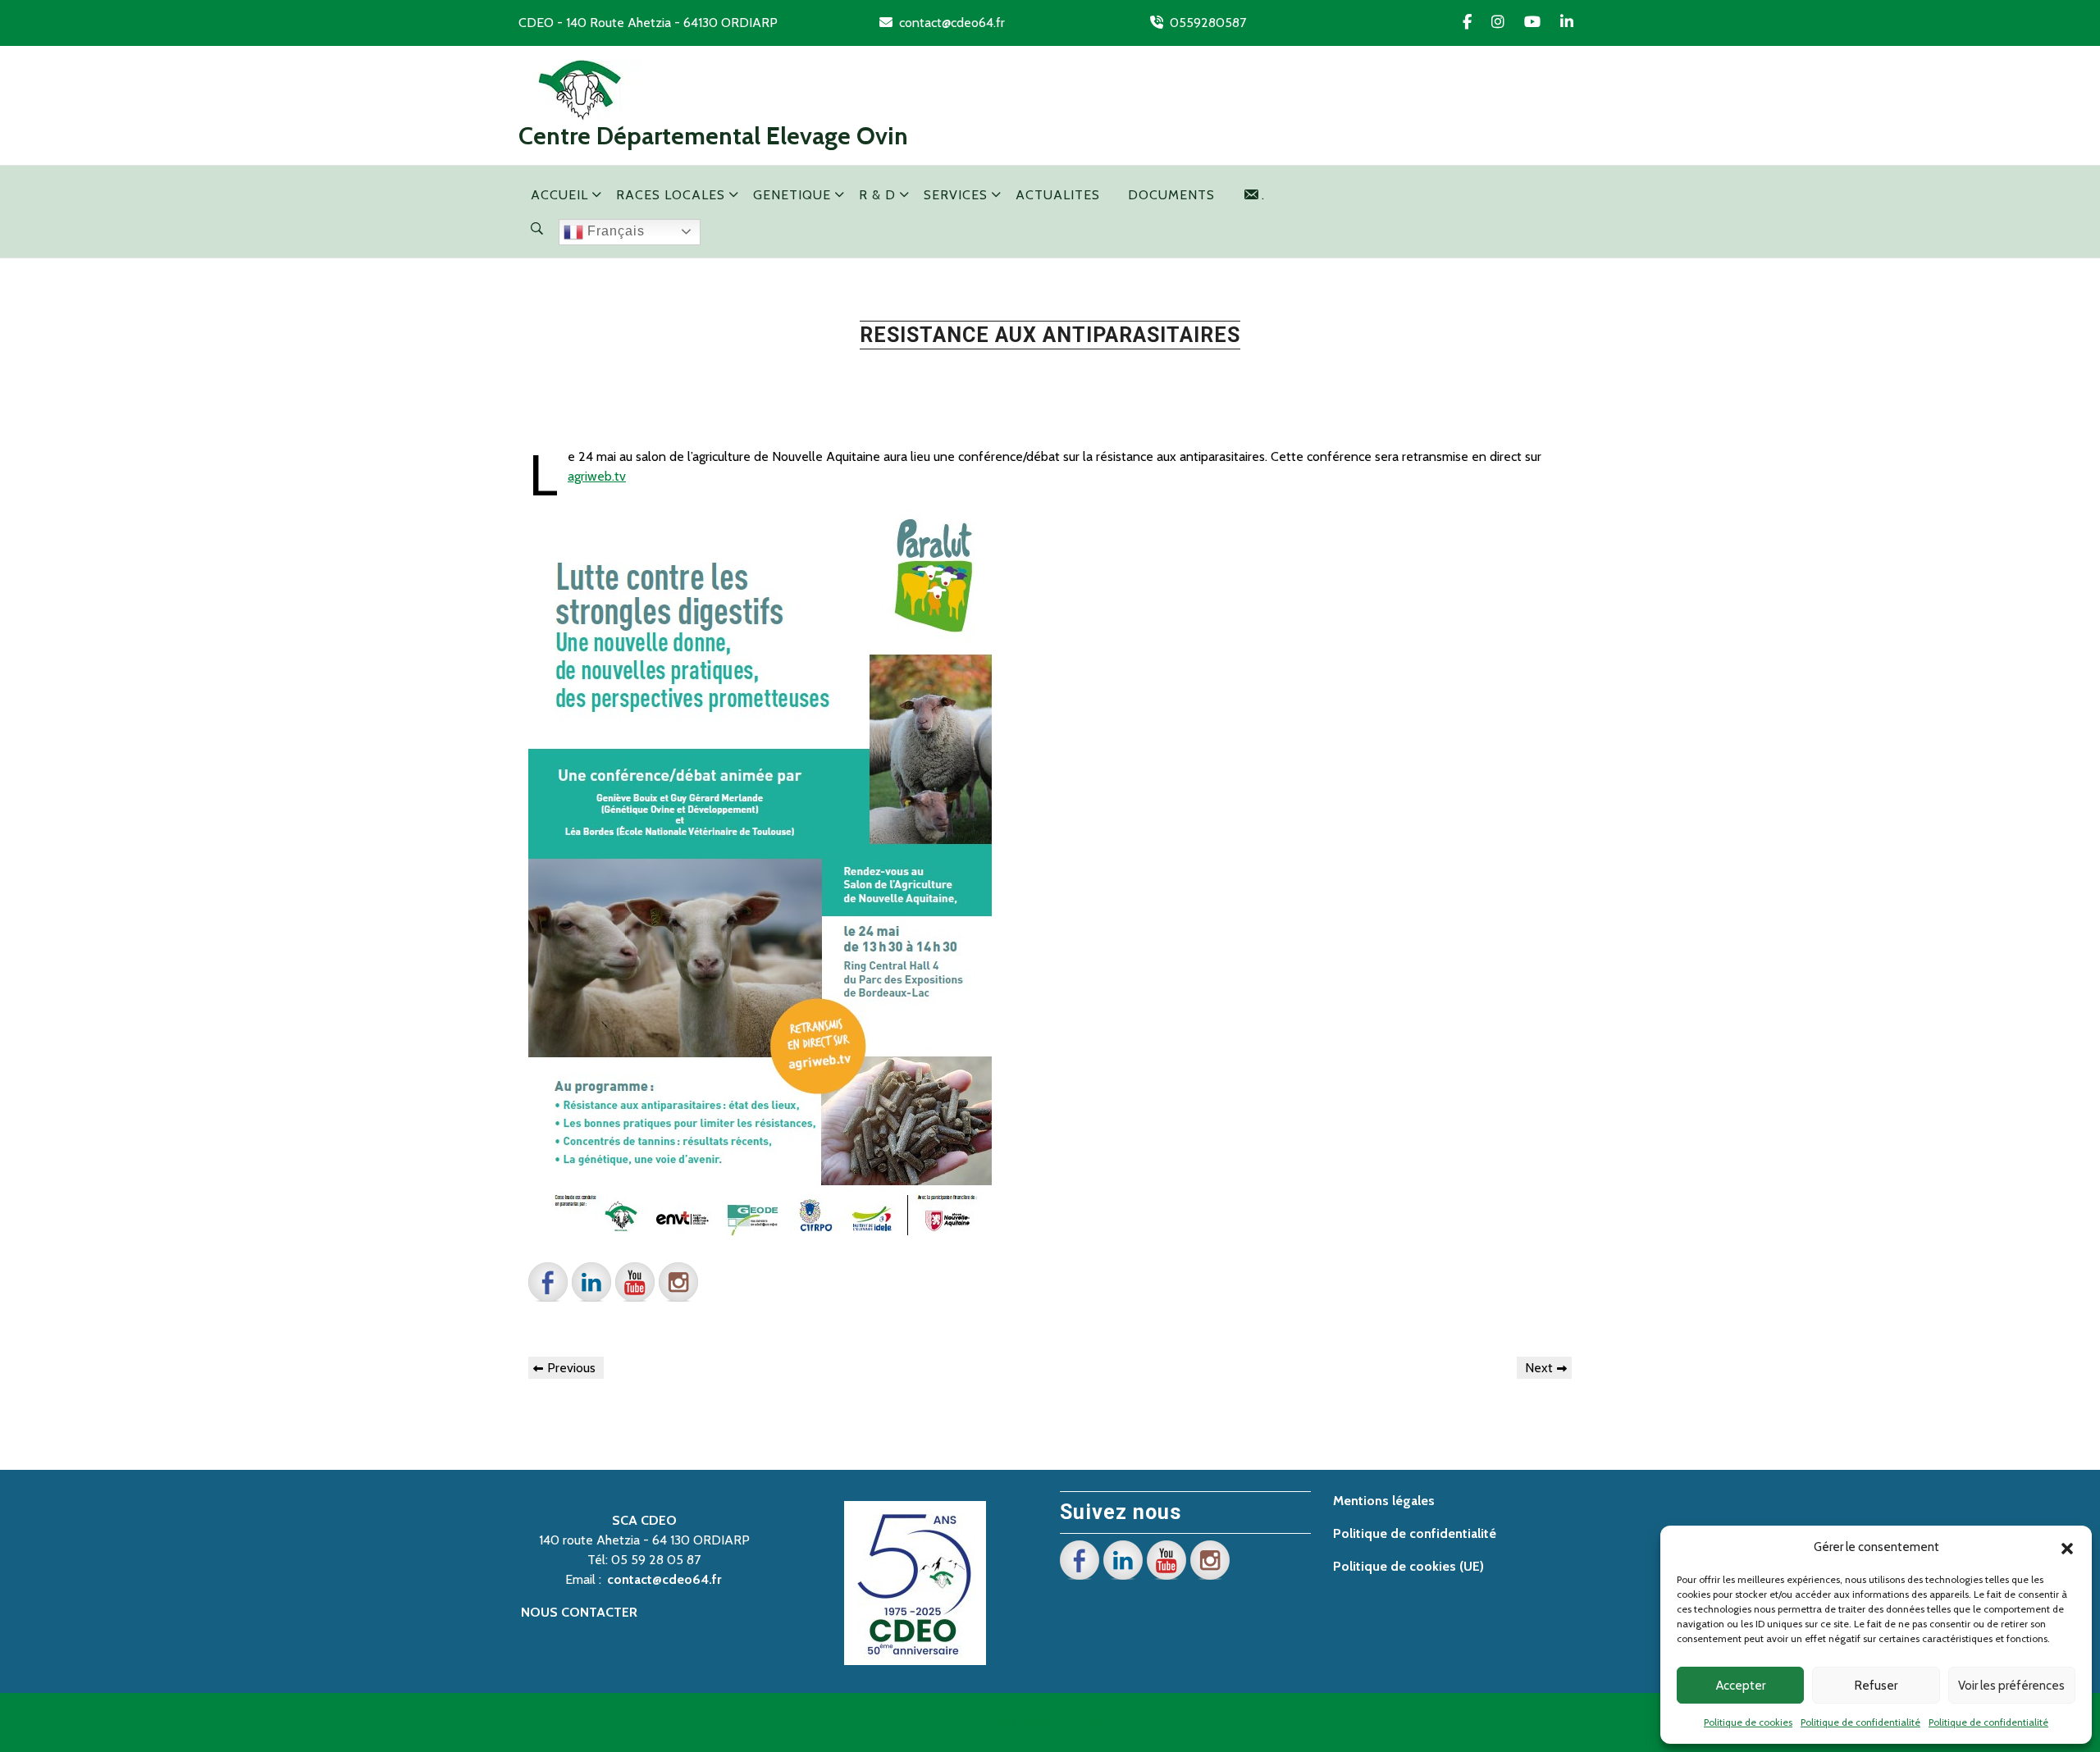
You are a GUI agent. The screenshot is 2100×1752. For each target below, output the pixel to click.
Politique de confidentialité (1860, 1722)
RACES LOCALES (671, 195)
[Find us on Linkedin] (591, 1282)
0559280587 (1208, 23)
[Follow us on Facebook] (548, 1282)
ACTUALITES (1058, 195)
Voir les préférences (2011, 1686)
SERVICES (956, 195)
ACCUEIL (559, 195)
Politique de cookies (1748, 1722)
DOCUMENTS (1171, 195)
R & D (877, 195)
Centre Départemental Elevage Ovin (713, 136)
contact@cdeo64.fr (952, 23)
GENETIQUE (792, 195)
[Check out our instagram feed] (678, 1282)
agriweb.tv (597, 476)
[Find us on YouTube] (635, 1282)
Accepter (1741, 1686)
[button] (2067, 1547)
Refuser (1876, 1686)
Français (614, 231)
